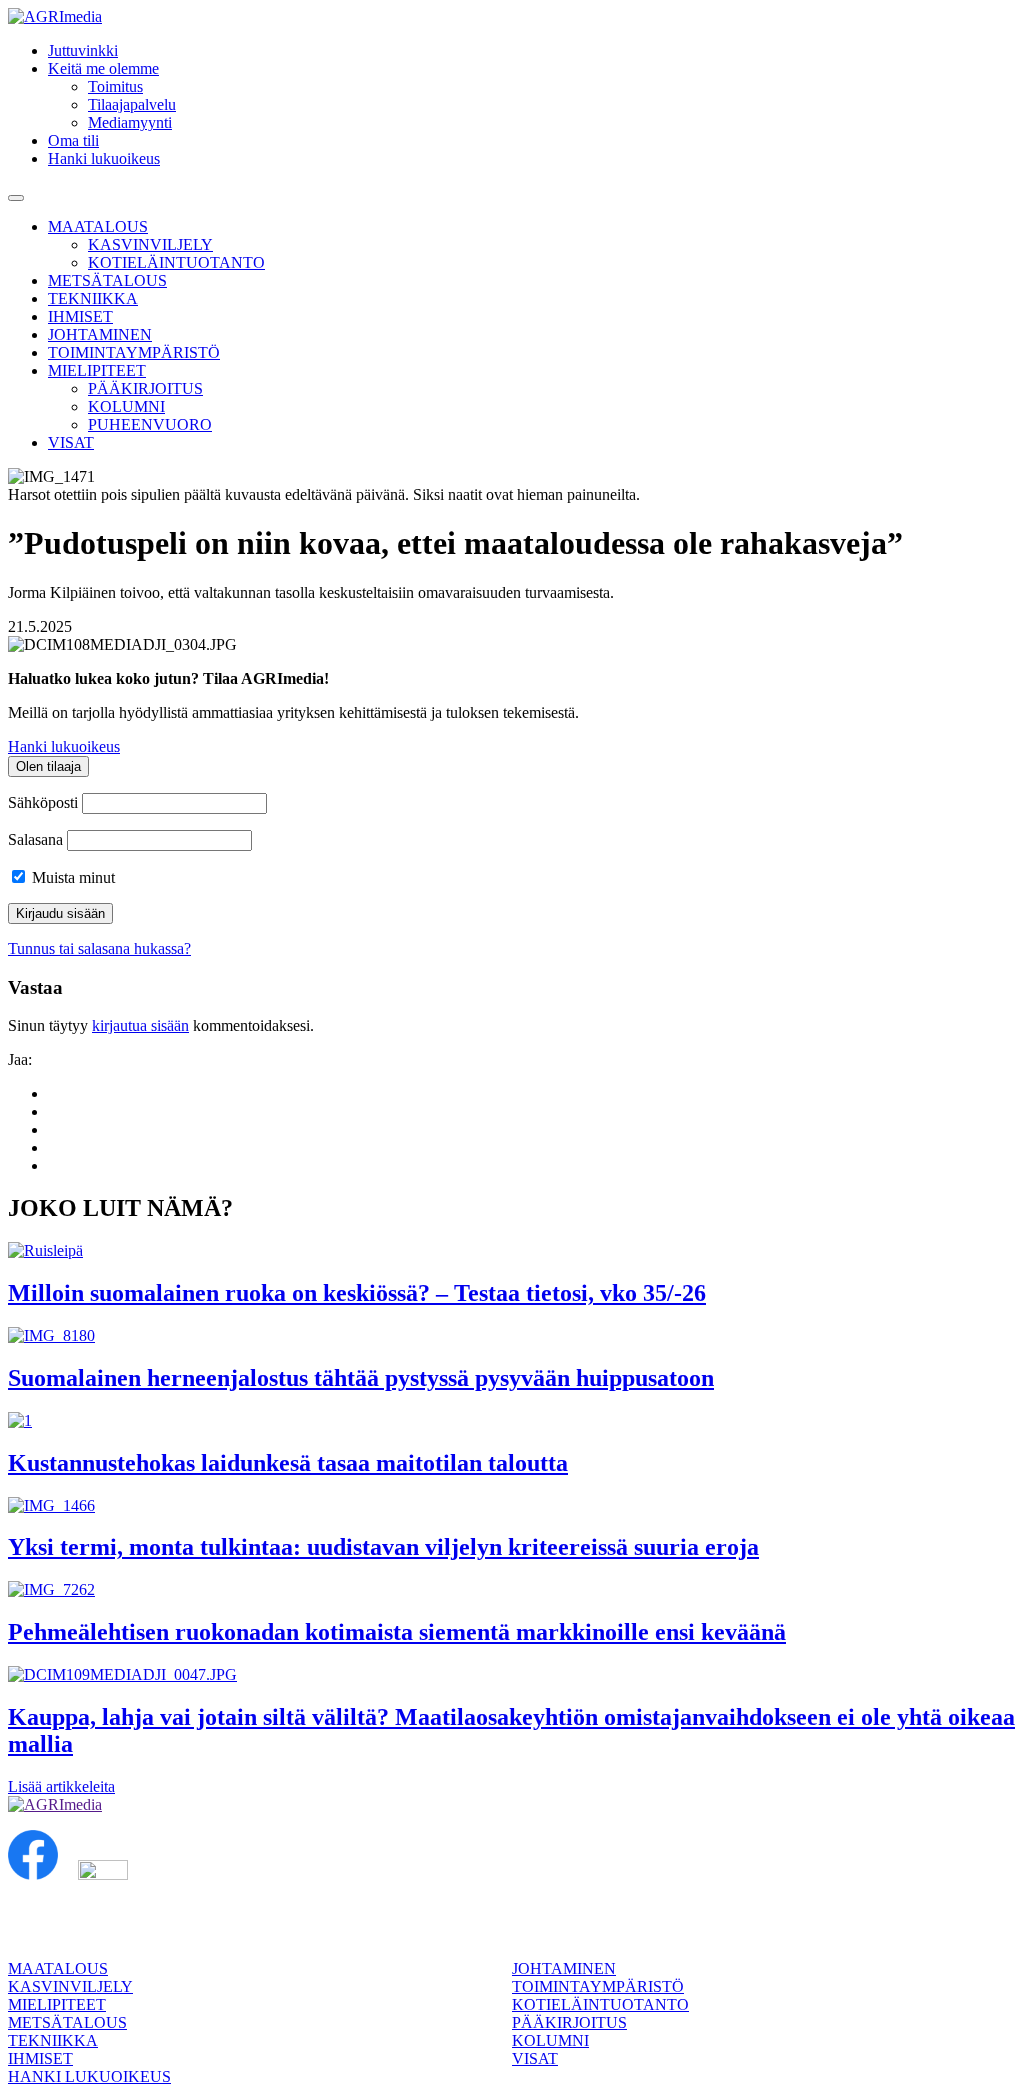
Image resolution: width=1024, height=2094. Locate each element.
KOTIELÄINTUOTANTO (176, 262)
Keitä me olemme (103, 68)
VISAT (71, 442)
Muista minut (71, 877)
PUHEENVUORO (150, 424)
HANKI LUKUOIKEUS (89, 2076)
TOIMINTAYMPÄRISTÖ (134, 352)
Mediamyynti (130, 122)
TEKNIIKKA (93, 298)
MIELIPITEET (97, 370)
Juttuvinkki (83, 50)
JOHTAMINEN (100, 334)
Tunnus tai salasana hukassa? (99, 948)
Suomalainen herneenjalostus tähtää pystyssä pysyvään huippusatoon (361, 1378)
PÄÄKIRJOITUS (145, 388)
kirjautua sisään (140, 1025)
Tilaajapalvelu (132, 104)
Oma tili (73, 140)
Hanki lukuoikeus (104, 158)
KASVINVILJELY (150, 244)
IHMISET (80, 316)
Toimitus (115, 86)
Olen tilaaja (48, 766)
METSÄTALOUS (107, 280)
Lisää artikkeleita (61, 1786)
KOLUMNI (126, 406)
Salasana (35, 839)
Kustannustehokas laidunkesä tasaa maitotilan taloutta (288, 1463)
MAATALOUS (98, 226)
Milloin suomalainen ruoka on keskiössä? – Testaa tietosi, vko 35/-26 (357, 1293)
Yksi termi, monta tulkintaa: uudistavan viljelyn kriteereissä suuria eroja (383, 1547)
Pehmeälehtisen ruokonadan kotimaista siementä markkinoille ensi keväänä (397, 1632)
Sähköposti (43, 802)
